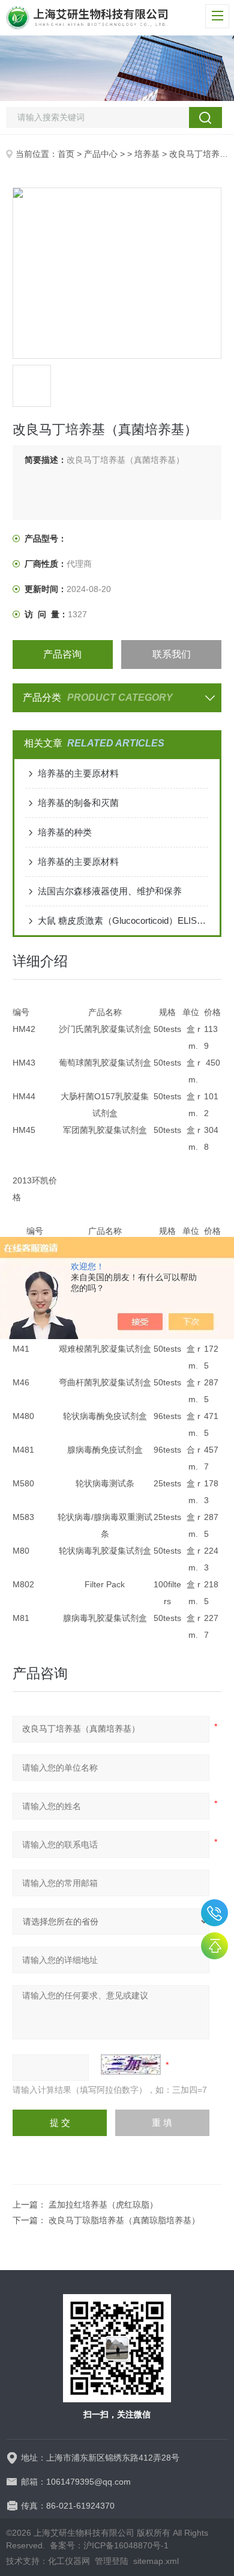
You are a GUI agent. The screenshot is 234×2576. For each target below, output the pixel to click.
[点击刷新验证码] (131, 2065)
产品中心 (101, 154)
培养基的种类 (65, 832)
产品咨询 (62, 654)
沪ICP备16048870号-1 (126, 2545)
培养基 (147, 154)
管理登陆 (112, 2561)
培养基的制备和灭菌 (78, 803)
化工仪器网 (69, 2561)
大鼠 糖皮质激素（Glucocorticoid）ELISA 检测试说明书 (123, 920)
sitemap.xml (156, 2561)
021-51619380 (214, 1913)
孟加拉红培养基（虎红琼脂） (103, 2205)
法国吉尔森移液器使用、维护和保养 (110, 891)
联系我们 (172, 654)
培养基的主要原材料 (78, 773)
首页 (66, 154)
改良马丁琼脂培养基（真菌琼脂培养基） (124, 2220)
